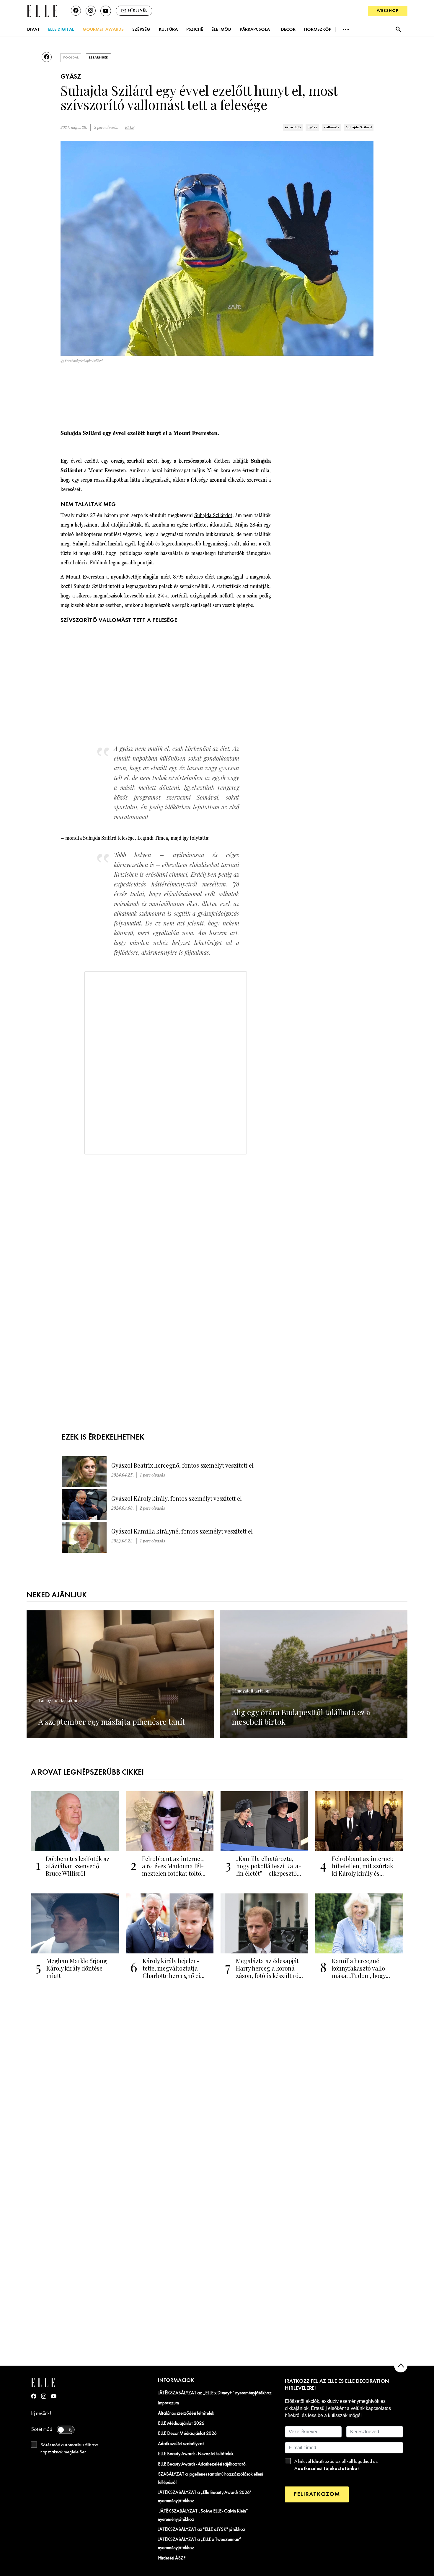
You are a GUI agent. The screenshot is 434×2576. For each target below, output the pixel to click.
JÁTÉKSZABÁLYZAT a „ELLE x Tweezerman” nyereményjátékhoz (200, 2544)
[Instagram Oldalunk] (44, 2396)
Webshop (388, 11)
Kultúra (168, 30)
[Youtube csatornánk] (106, 11)
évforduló (293, 127)
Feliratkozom (317, 2494)
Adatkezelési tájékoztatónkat (327, 2469)
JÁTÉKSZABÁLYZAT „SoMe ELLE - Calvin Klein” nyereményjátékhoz (203, 2515)
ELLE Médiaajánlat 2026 (181, 2424)
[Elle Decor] (42, 10)
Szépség (141, 30)
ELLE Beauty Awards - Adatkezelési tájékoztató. (202, 2464)
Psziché (195, 30)
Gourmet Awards (103, 30)
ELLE (130, 127)
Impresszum (168, 2403)
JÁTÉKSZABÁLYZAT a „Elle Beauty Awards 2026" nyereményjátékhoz (205, 2497)
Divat (34, 30)
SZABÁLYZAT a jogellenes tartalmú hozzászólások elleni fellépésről (211, 2478)
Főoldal (71, 58)
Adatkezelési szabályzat (181, 2444)
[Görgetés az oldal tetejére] (401, 2366)
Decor (288, 30)
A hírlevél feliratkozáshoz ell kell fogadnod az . (336, 2465)
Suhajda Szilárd (359, 127)
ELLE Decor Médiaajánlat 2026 (187, 2434)
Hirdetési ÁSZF (172, 2558)
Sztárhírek (98, 58)
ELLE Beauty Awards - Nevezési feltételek (196, 2454)
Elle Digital (61, 30)
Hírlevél (138, 10)
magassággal (230, 577)
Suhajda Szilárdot (213, 515)
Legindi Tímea (152, 838)
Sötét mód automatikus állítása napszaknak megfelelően (69, 2449)
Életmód (221, 30)
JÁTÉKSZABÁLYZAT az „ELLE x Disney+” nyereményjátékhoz (215, 2393)
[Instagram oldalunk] (91, 11)
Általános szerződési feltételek (186, 2413)
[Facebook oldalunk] (76, 11)
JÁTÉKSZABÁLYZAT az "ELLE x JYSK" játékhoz (202, 2530)
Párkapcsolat (256, 30)
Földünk (99, 562)
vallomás (332, 127)
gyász (312, 127)
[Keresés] (398, 29)
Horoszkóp (318, 30)
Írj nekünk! (41, 2414)
